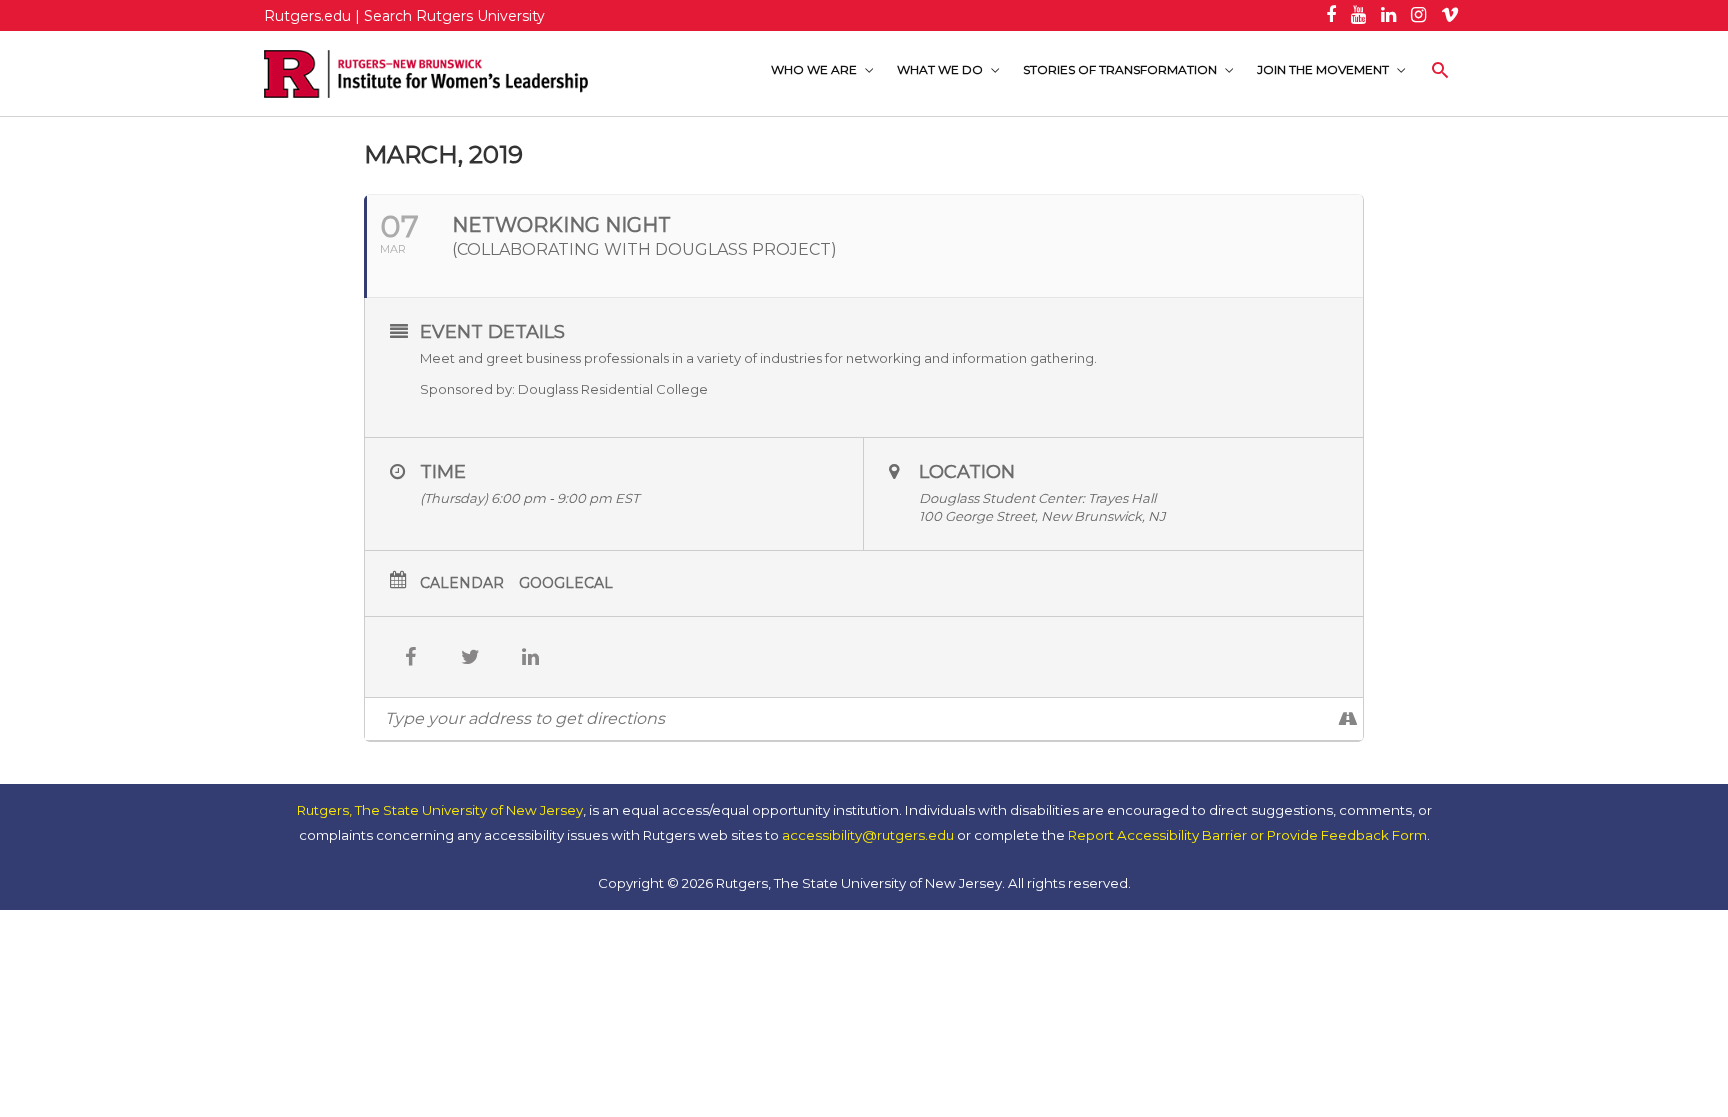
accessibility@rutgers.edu (868, 835)
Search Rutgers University (454, 16)
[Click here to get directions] (1347, 719)
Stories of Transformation (1120, 69)
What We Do (940, 69)
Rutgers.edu (307, 16)
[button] (1440, 70)
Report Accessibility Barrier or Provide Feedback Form (1247, 835)
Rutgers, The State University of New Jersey (440, 810)
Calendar (462, 583)
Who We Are (814, 69)
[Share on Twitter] (470, 657)
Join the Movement (1323, 69)
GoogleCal (566, 583)
